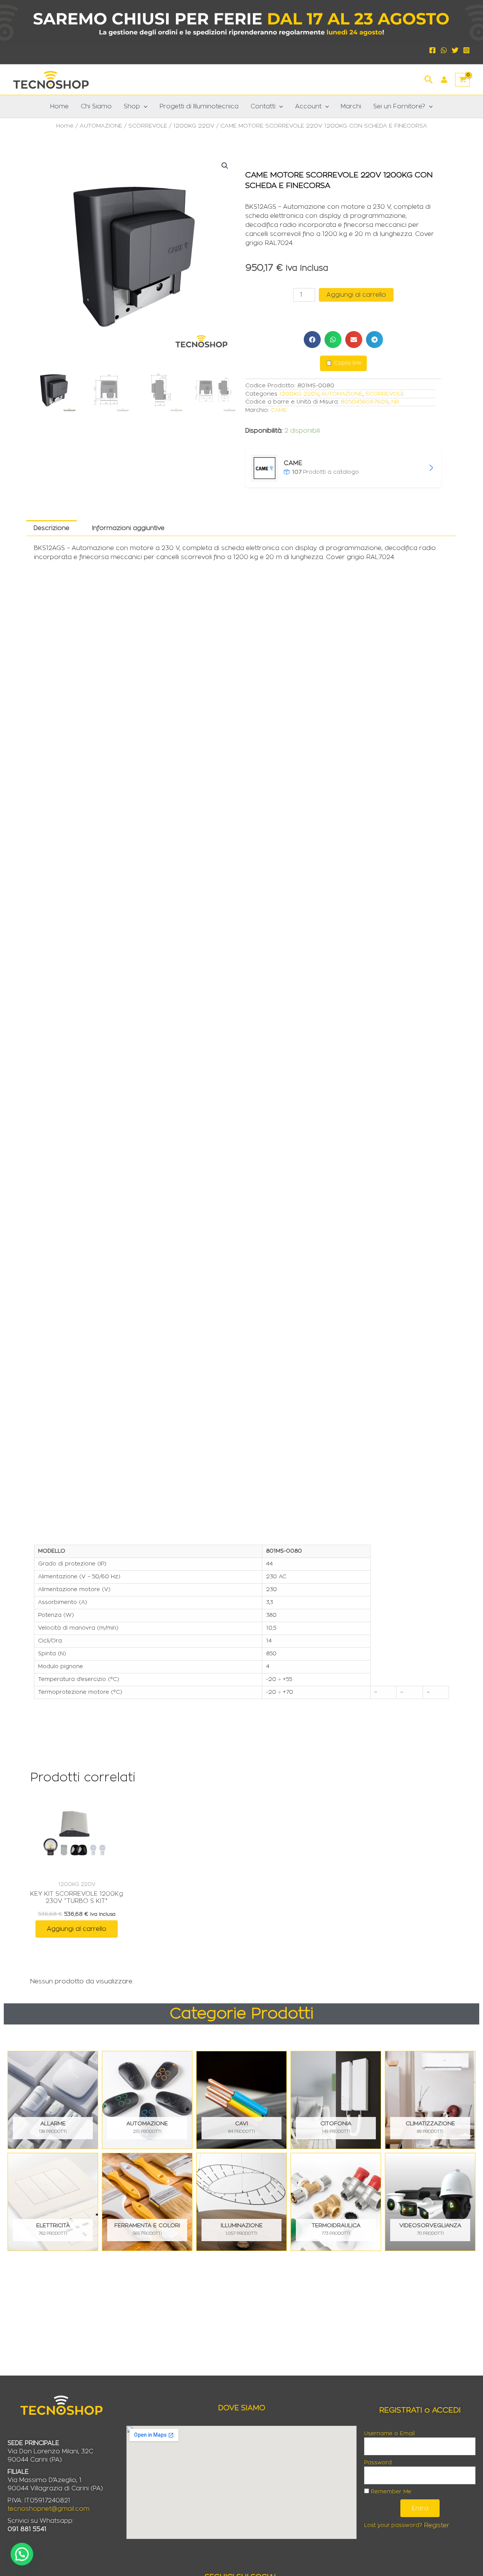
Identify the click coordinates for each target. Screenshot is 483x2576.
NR (395, 402)
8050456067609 (365, 402)
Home (59, 106)
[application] (144, 106)
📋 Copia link (343, 363)
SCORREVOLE (148, 126)
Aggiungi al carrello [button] (77, 1929)
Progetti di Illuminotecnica (199, 106)
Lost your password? (393, 2525)
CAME (279, 410)
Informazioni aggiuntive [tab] (128, 528)
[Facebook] (432, 50)
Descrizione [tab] (52, 528)
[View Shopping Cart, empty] (462, 80)
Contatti (263, 106)
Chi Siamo (96, 106)
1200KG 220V (194, 126)
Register (437, 2525)
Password (378, 2463)
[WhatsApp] (444, 50)
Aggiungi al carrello (356, 295)
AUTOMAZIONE (101, 126)
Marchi (351, 106)
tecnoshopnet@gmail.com (48, 2509)
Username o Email (389, 2434)
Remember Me (390, 2492)
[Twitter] (455, 50)
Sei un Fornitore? (399, 106)
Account (308, 106)
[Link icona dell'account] (444, 80)
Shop (132, 106)
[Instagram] (466, 50)
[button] (429, 79)
